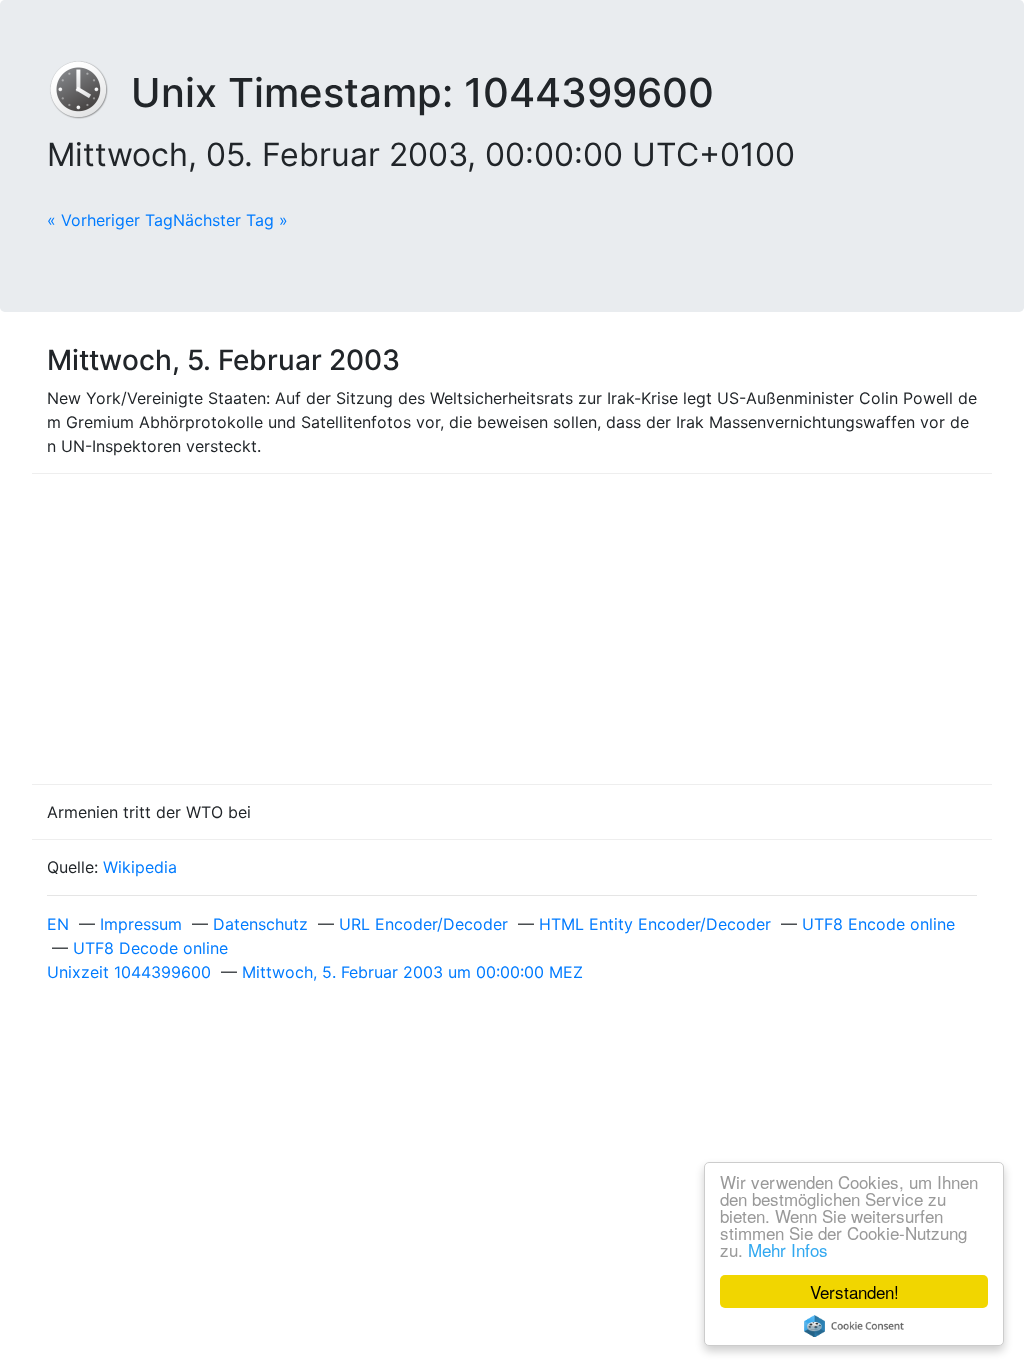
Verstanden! (854, 1291)
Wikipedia (140, 867)
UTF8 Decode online (150, 948)
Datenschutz (260, 924)
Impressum (141, 924)
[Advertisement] (512, 629)
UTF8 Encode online (878, 924)
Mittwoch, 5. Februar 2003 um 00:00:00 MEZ (412, 972)
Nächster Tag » (230, 220)
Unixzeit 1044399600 (129, 972)
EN (58, 924)
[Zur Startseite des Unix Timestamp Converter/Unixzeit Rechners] (89, 92)
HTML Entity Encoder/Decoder (655, 924)
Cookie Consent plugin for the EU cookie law (854, 1326)
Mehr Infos (788, 1249)
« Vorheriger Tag (110, 220)
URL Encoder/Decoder (423, 924)
